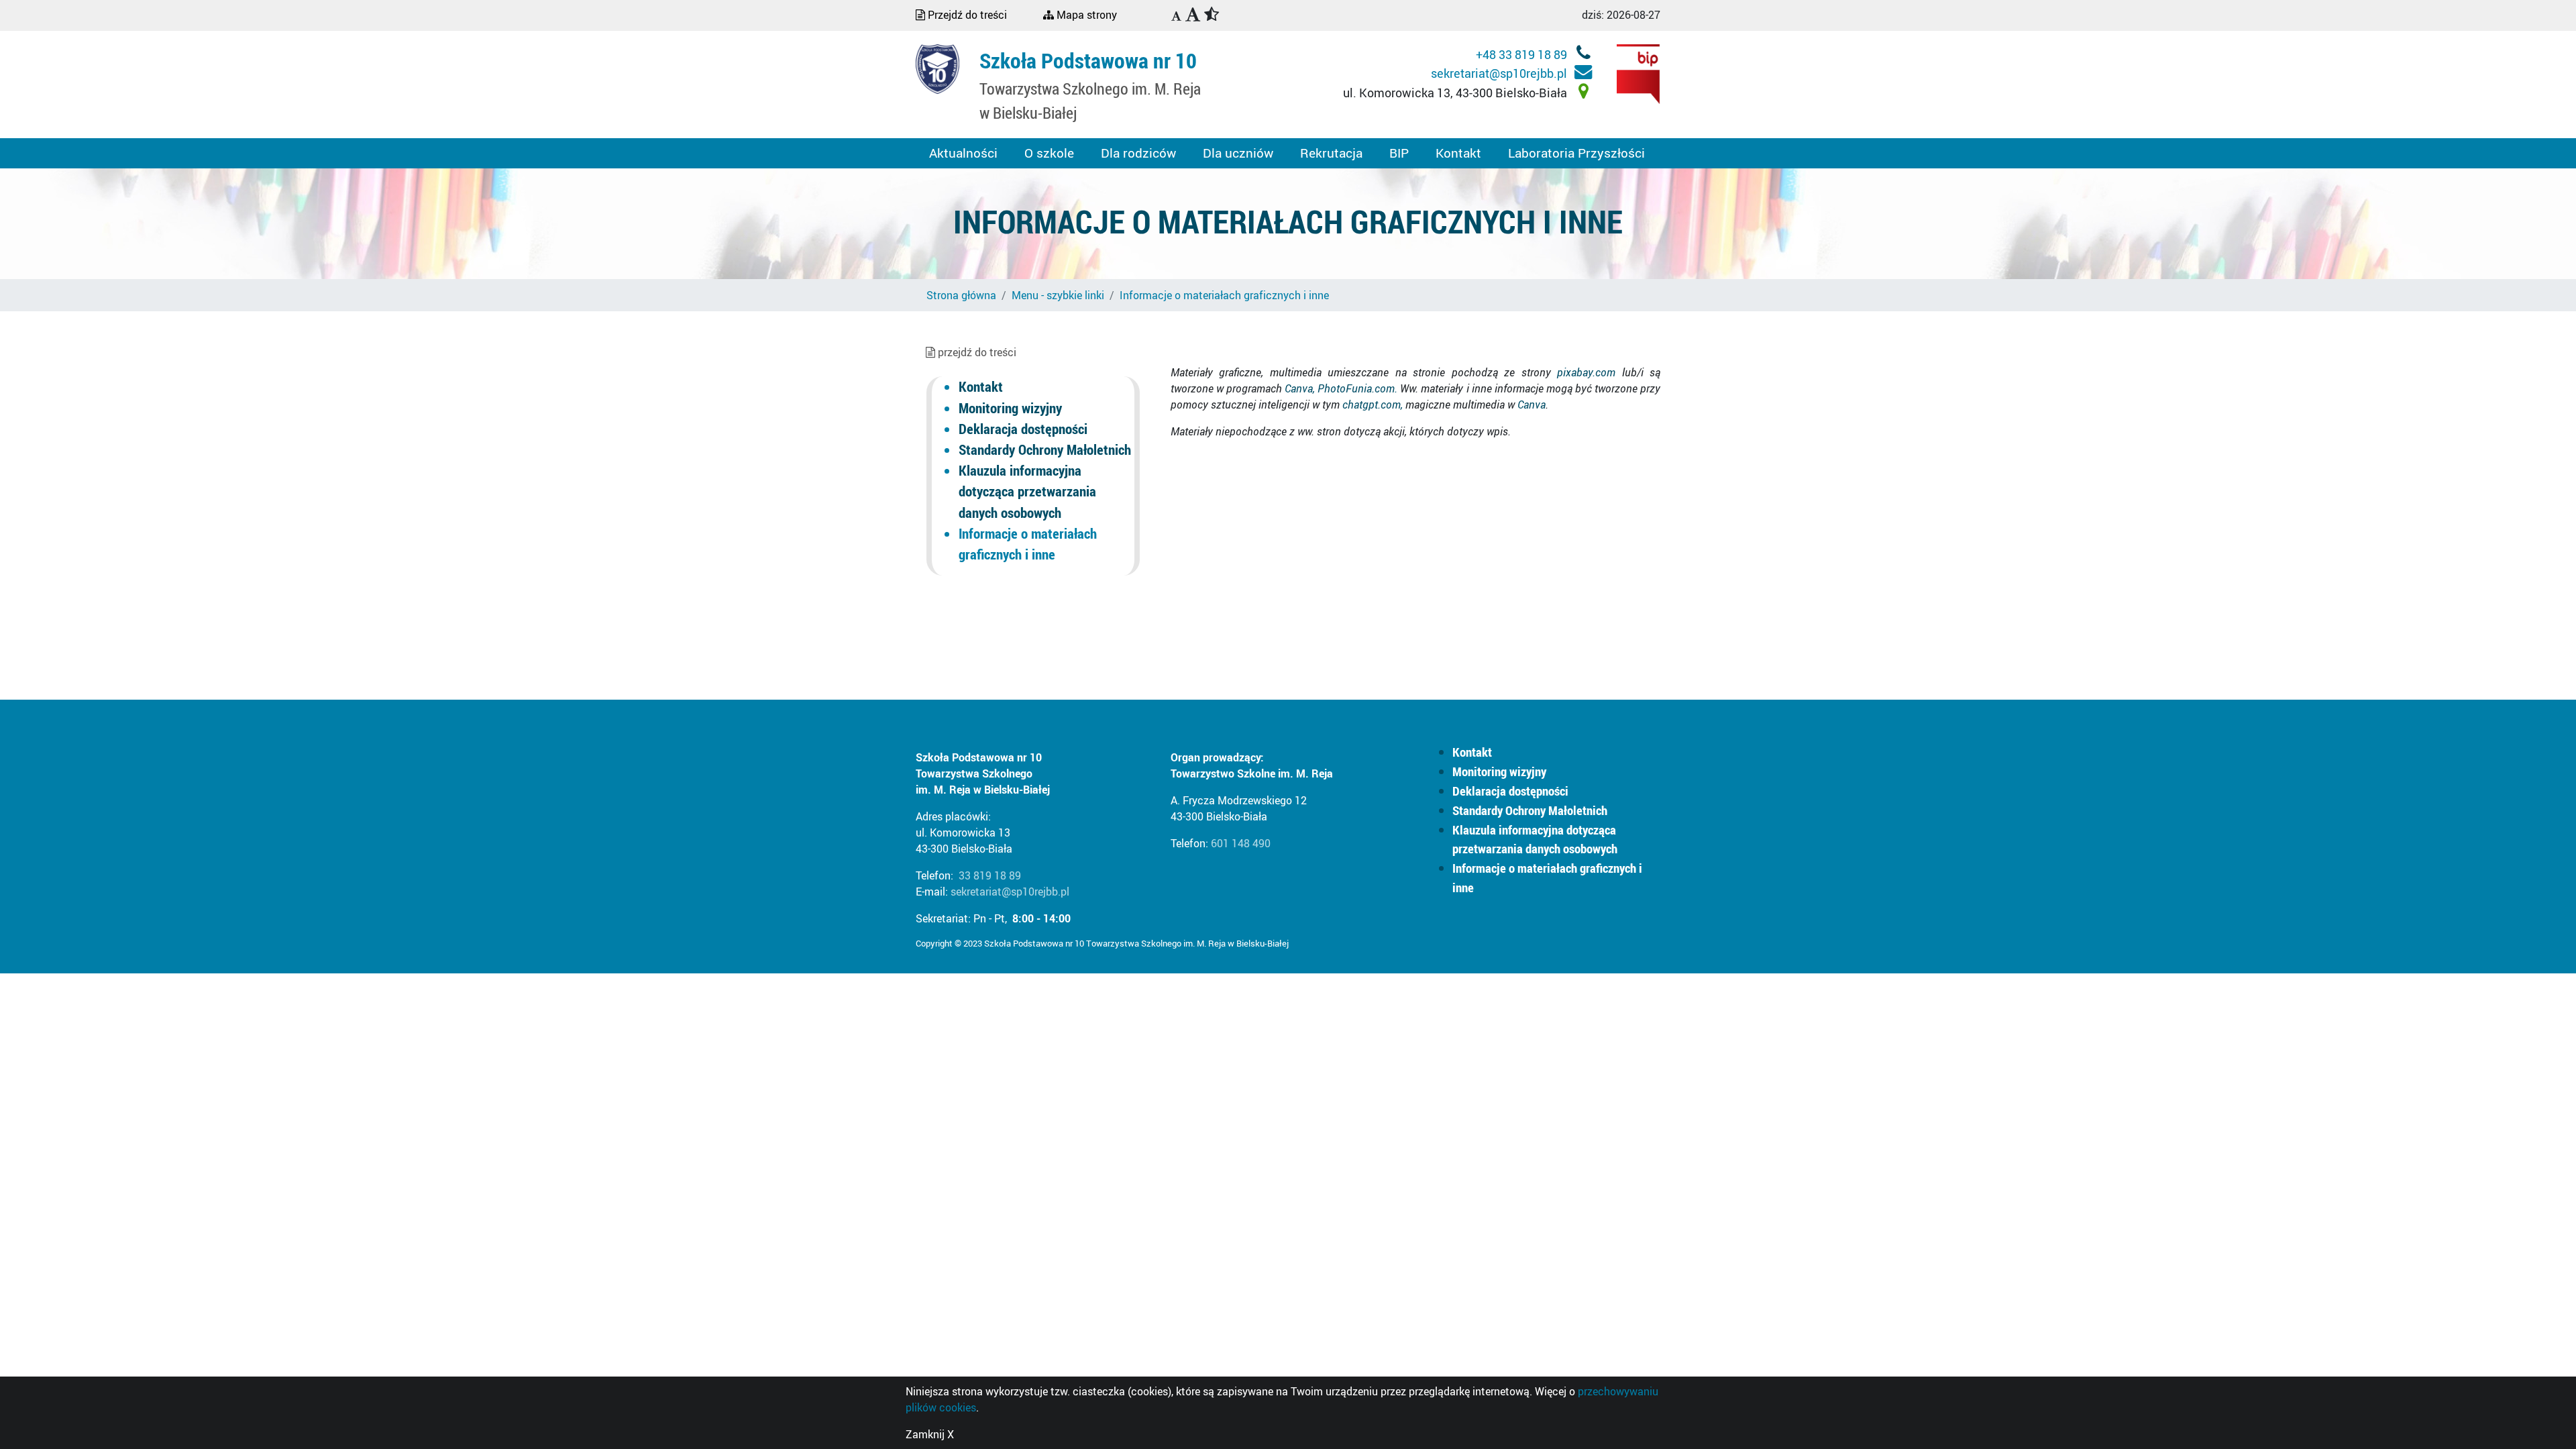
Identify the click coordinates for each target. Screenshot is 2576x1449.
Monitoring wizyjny (1010, 408)
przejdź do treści (976, 352)
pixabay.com (1589, 372)
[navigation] (1176, 17)
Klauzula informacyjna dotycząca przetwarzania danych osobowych (1027, 491)
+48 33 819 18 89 (1523, 54)
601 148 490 (1241, 843)
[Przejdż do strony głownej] (937, 68)
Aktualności (963, 153)
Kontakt (1458, 153)
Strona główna (961, 295)
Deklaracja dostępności (1023, 429)
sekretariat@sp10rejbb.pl (1500, 73)
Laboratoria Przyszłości (1576, 153)
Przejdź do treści (966, 15)
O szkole (1049, 153)
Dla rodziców (1138, 153)
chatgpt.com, (1373, 405)
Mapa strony (1085, 15)
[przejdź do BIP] (1639, 73)
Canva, (1301, 388)
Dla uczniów (1238, 153)
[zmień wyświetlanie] (1207, 15)
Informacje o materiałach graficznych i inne (1224, 295)
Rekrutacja (1331, 153)
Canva (1532, 405)
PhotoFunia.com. (1357, 388)
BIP (1399, 153)
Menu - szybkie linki (1058, 295)
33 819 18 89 (990, 875)
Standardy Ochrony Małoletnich (1045, 449)
